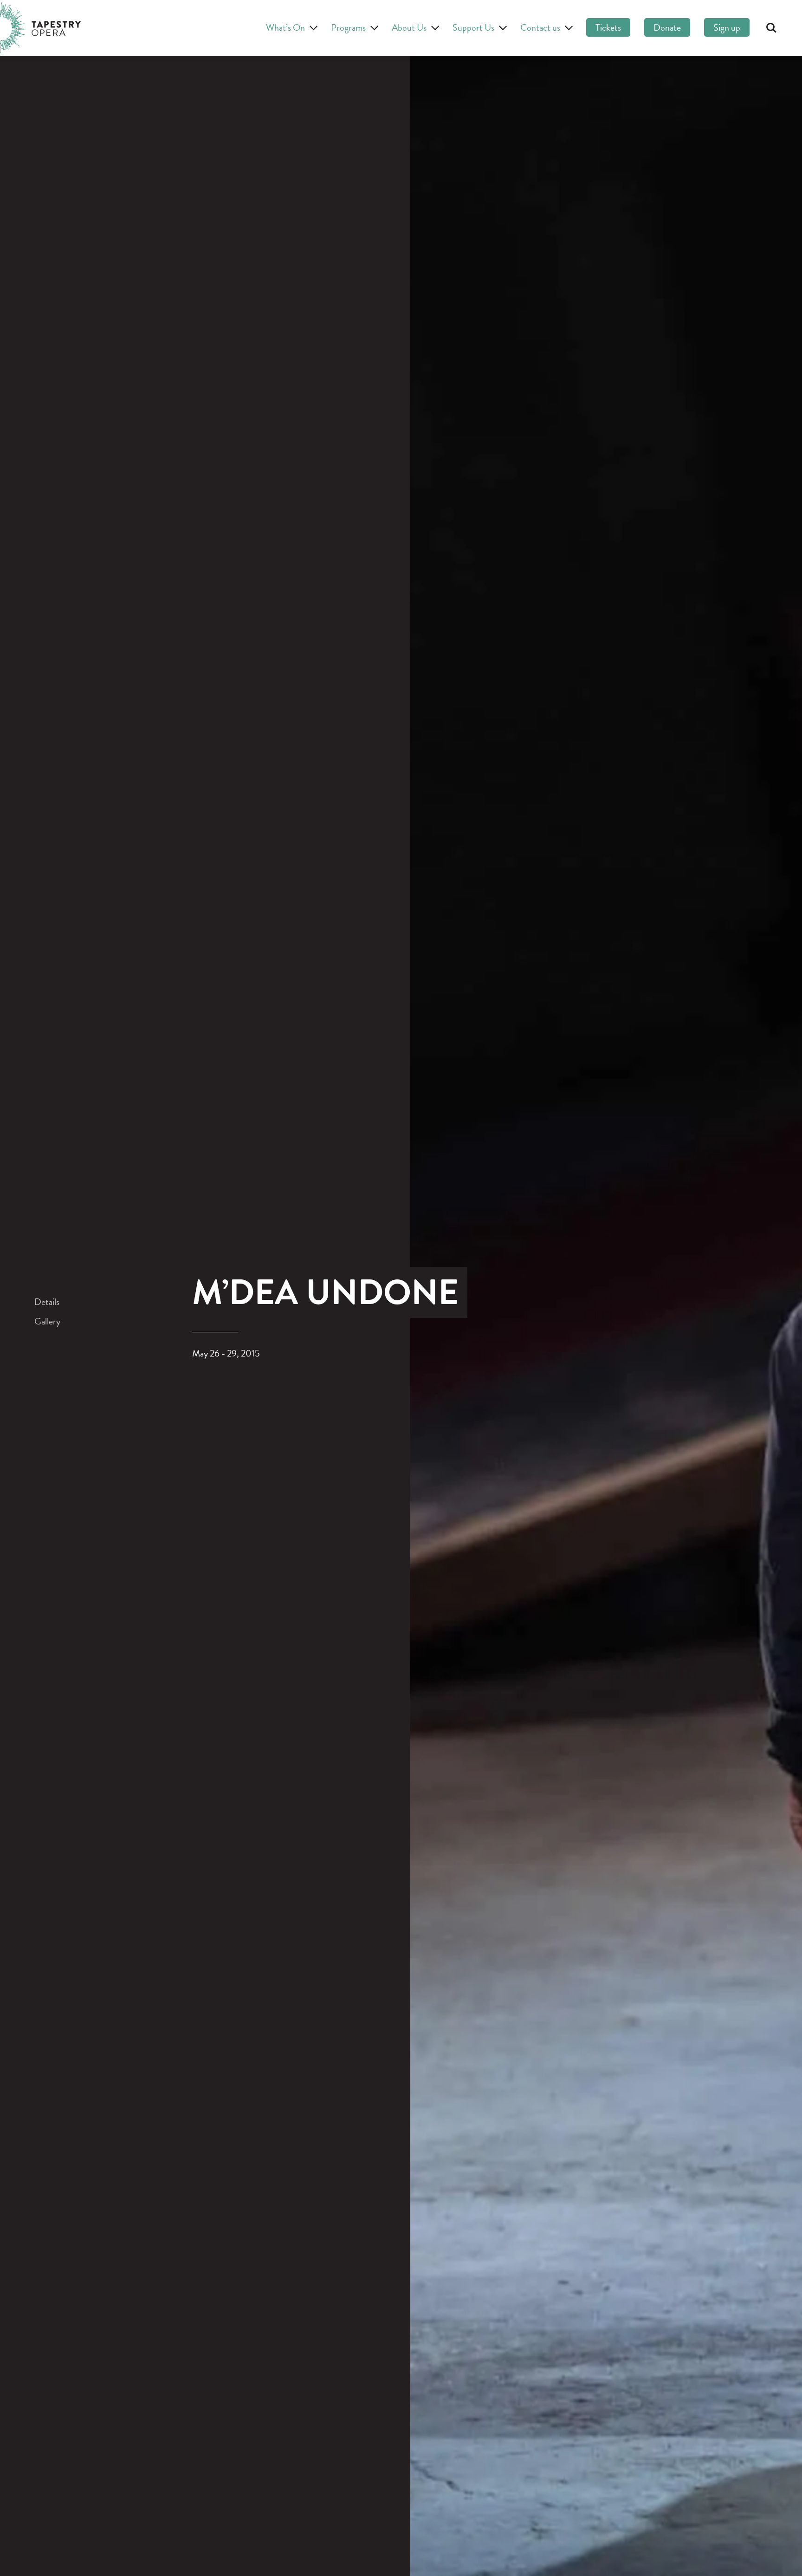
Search (771, 28)
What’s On (285, 27)
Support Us (473, 27)
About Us (409, 27)
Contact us (540, 27)
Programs (348, 27)
